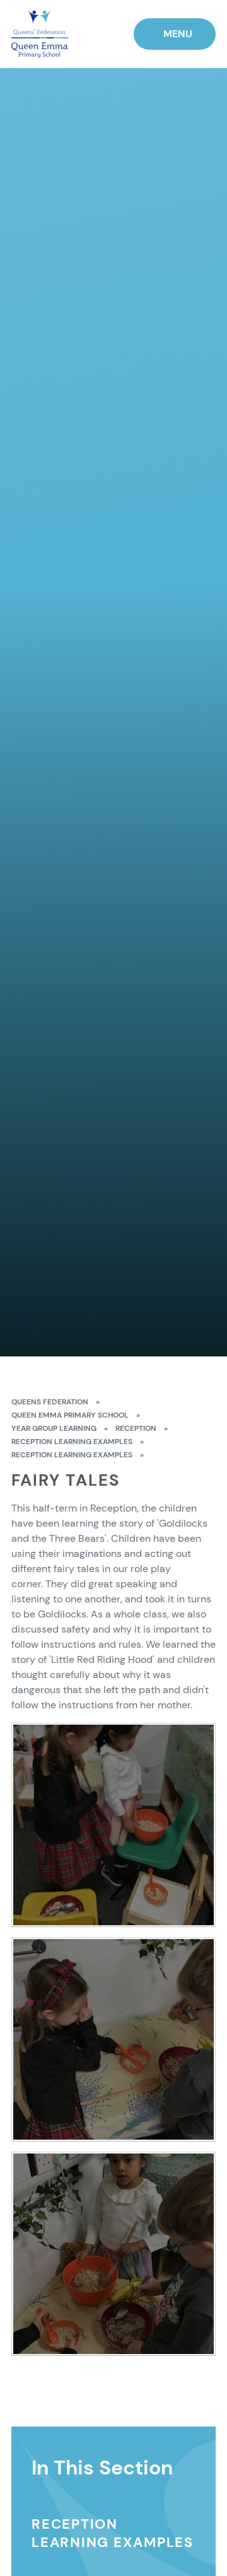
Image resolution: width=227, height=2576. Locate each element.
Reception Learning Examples (72, 1442)
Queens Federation (50, 1402)
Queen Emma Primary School (70, 1415)
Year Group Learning (54, 1428)
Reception (136, 1428)
